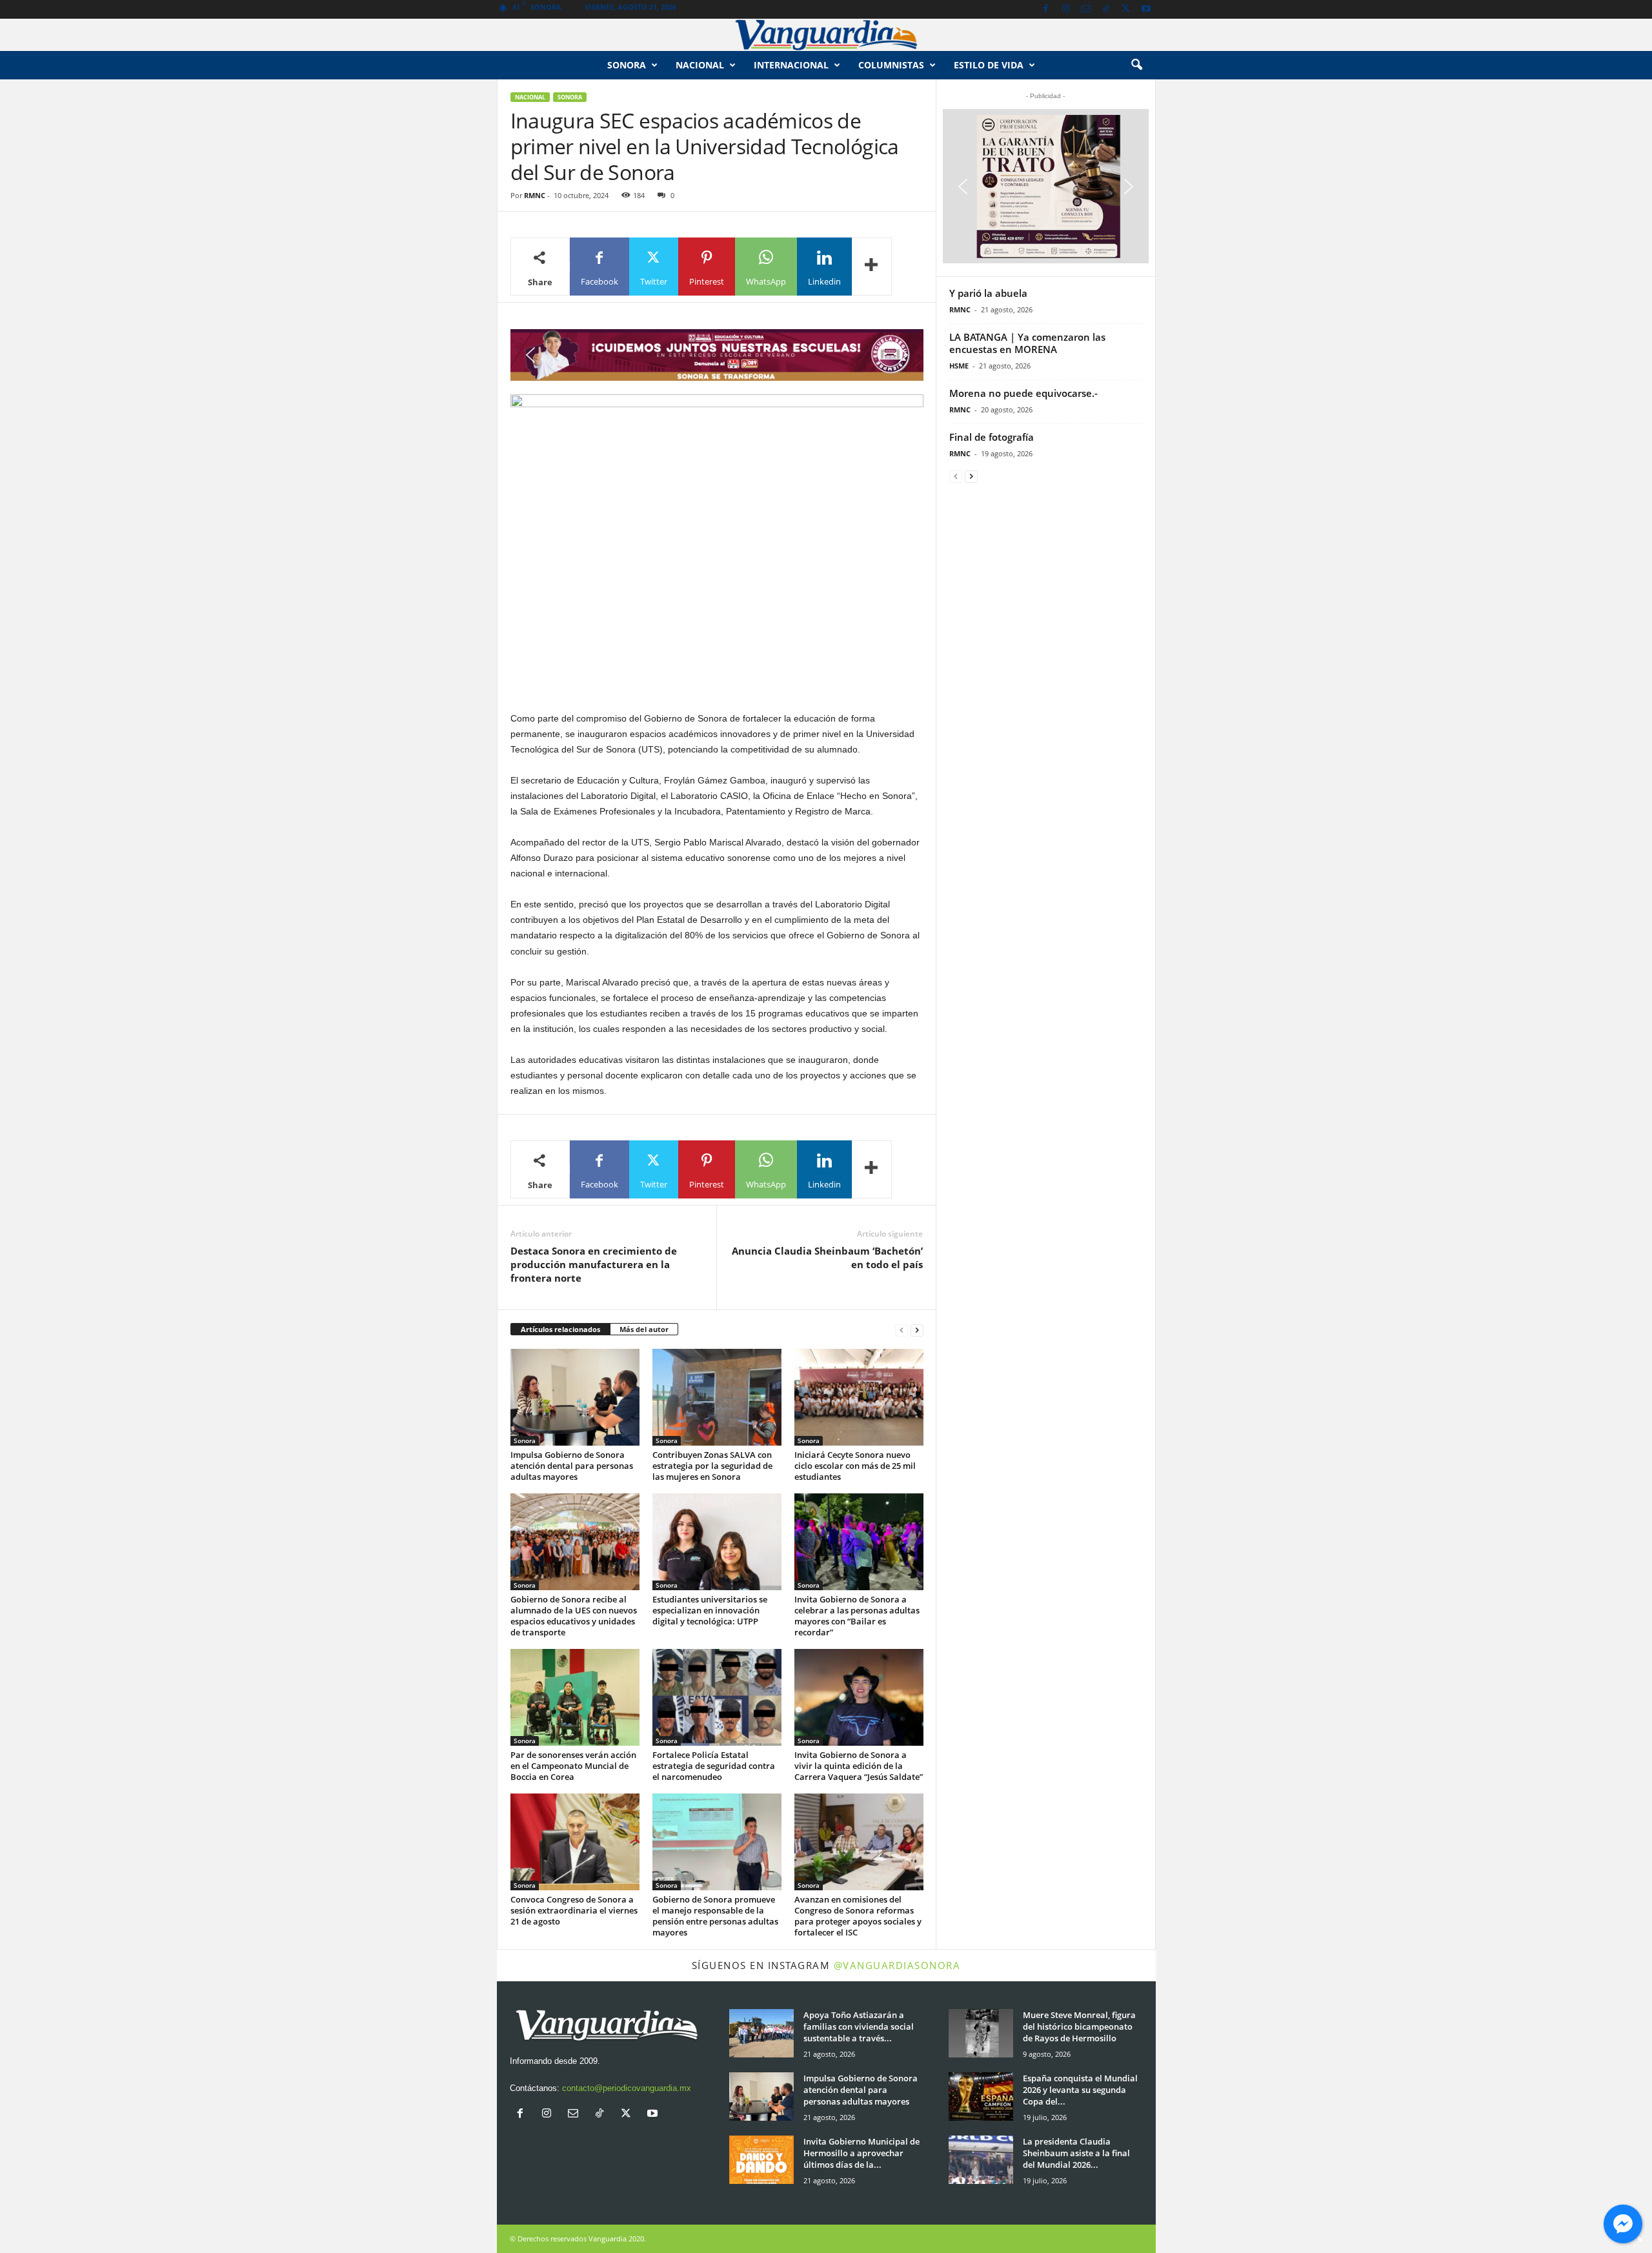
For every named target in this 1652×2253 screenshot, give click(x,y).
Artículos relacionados (560, 1329)
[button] (1136, 65)
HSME (959, 366)
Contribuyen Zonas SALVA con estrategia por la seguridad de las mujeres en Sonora (712, 1466)
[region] (717, 355)
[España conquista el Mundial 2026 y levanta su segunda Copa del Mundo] (981, 2096)
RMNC (535, 195)
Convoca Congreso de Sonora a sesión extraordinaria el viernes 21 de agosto (574, 1910)
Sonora (627, 65)
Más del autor (644, 1329)
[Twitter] (1126, 9)
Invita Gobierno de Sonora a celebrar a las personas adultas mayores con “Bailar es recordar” (857, 1616)
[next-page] (917, 1330)
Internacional (791, 65)
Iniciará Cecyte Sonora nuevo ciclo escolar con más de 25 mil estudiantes (855, 1466)
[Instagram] (1066, 9)
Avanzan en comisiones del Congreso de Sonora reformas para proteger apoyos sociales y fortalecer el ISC (858, 1916)
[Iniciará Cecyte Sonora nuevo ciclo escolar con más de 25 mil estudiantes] (859, 1397)
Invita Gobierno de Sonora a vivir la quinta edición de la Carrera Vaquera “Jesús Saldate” (859, 1766)
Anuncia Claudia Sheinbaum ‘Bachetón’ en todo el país (827, 1258)
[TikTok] (1106, 9)
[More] (872, 267)
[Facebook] (1046, 9)
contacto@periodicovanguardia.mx (627, 2088)
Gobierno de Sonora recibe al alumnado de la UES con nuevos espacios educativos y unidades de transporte (574, 1616)
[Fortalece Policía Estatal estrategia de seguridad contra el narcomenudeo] (717, 1697)
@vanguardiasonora (897, 1965)
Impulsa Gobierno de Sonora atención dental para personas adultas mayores (572, 1466)
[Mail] (1086, 9)
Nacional (700, 65)
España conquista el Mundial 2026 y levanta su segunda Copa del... (1080, 2090)
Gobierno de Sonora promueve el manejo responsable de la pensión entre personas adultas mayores (715, 1916)
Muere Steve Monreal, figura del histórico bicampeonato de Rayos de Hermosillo (1079, 2026)
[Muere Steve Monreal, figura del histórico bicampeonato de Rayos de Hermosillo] (981, 2033)
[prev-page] (902, 1330)
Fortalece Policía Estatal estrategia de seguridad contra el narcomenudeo (714, 1766)
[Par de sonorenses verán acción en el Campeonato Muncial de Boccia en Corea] (575, 1697)
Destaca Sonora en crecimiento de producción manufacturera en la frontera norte (594, 1264)
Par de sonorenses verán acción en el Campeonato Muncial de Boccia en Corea (573, 1766)
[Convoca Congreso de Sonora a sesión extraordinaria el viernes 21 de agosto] (575, 1842)
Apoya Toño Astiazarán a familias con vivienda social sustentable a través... (859, 2026)
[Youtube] (1146, 9)
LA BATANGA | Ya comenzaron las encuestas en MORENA (1027, 343)
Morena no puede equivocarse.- (1023, 393)
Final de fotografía (992, 437)
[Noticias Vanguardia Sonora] (826, 35)
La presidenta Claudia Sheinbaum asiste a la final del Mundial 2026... (1076, 2153)
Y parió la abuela (988, 293)
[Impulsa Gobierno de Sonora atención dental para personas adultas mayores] (575, 1397)
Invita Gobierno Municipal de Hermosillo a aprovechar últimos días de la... (861, 2153)
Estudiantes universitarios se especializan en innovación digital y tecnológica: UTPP (710, 1610)
